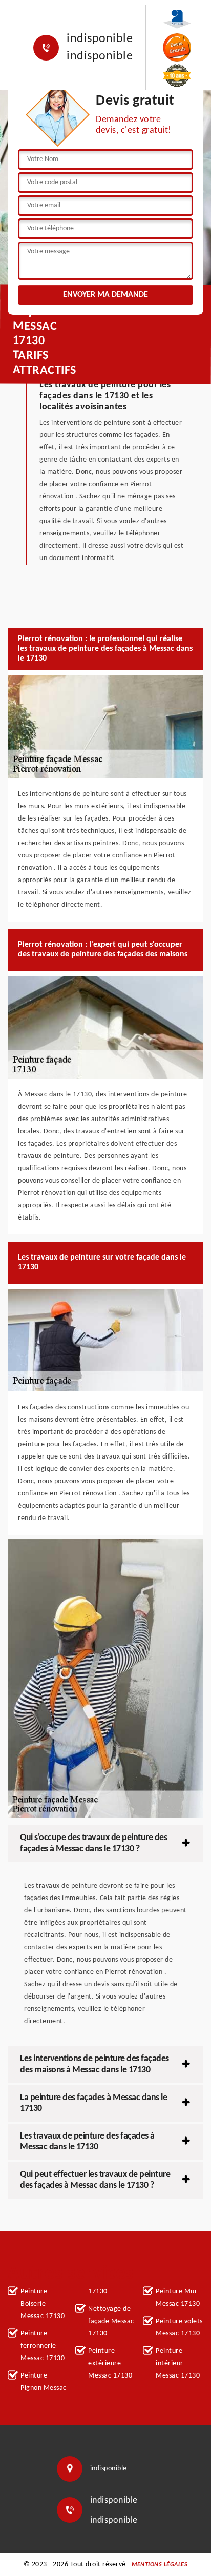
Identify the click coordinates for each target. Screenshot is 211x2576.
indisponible (100, 39)
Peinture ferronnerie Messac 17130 (43, 2346)
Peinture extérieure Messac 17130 (110, 2363)
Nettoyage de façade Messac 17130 (111, 2321)
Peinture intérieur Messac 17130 (178, 2363)
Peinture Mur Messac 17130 (178, 2298)
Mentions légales (160, 2565)
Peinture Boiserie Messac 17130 (43, 2304)
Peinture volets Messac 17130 (179, 2328)
